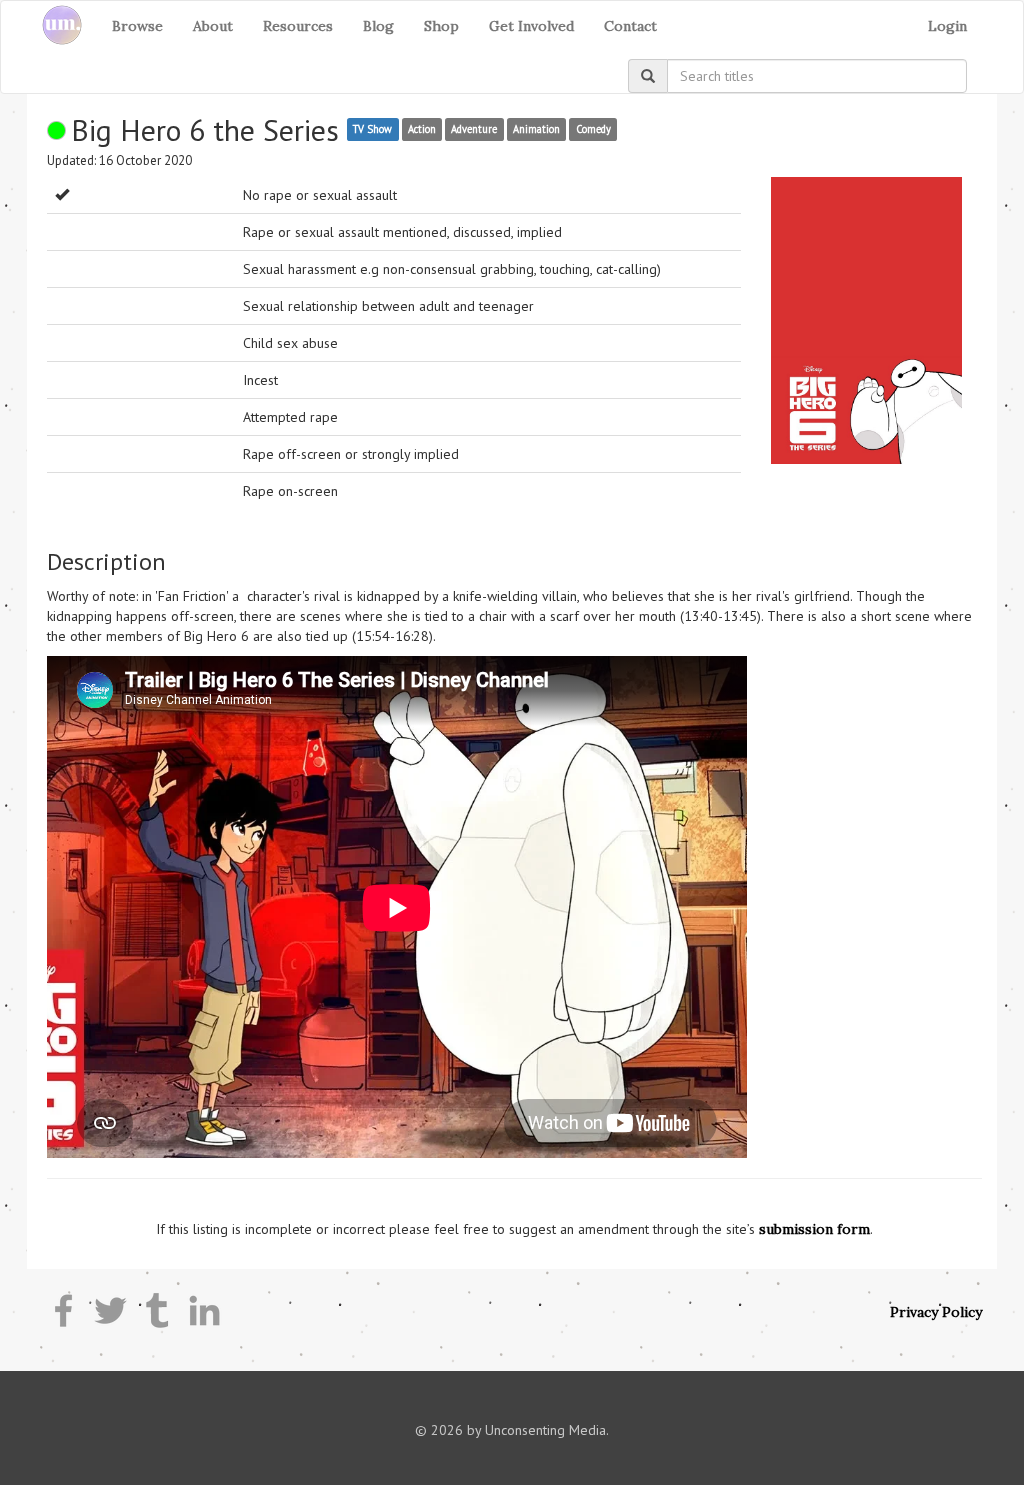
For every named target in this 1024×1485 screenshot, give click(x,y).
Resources (298, 26)
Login (947, 26)
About (213, 26)
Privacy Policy (936, 1312)
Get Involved (531, 26)
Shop (441, 26)
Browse (137, 26)
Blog (378, 26)
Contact (630, 26)
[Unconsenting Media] (54, 26)
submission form (814, 1229)
